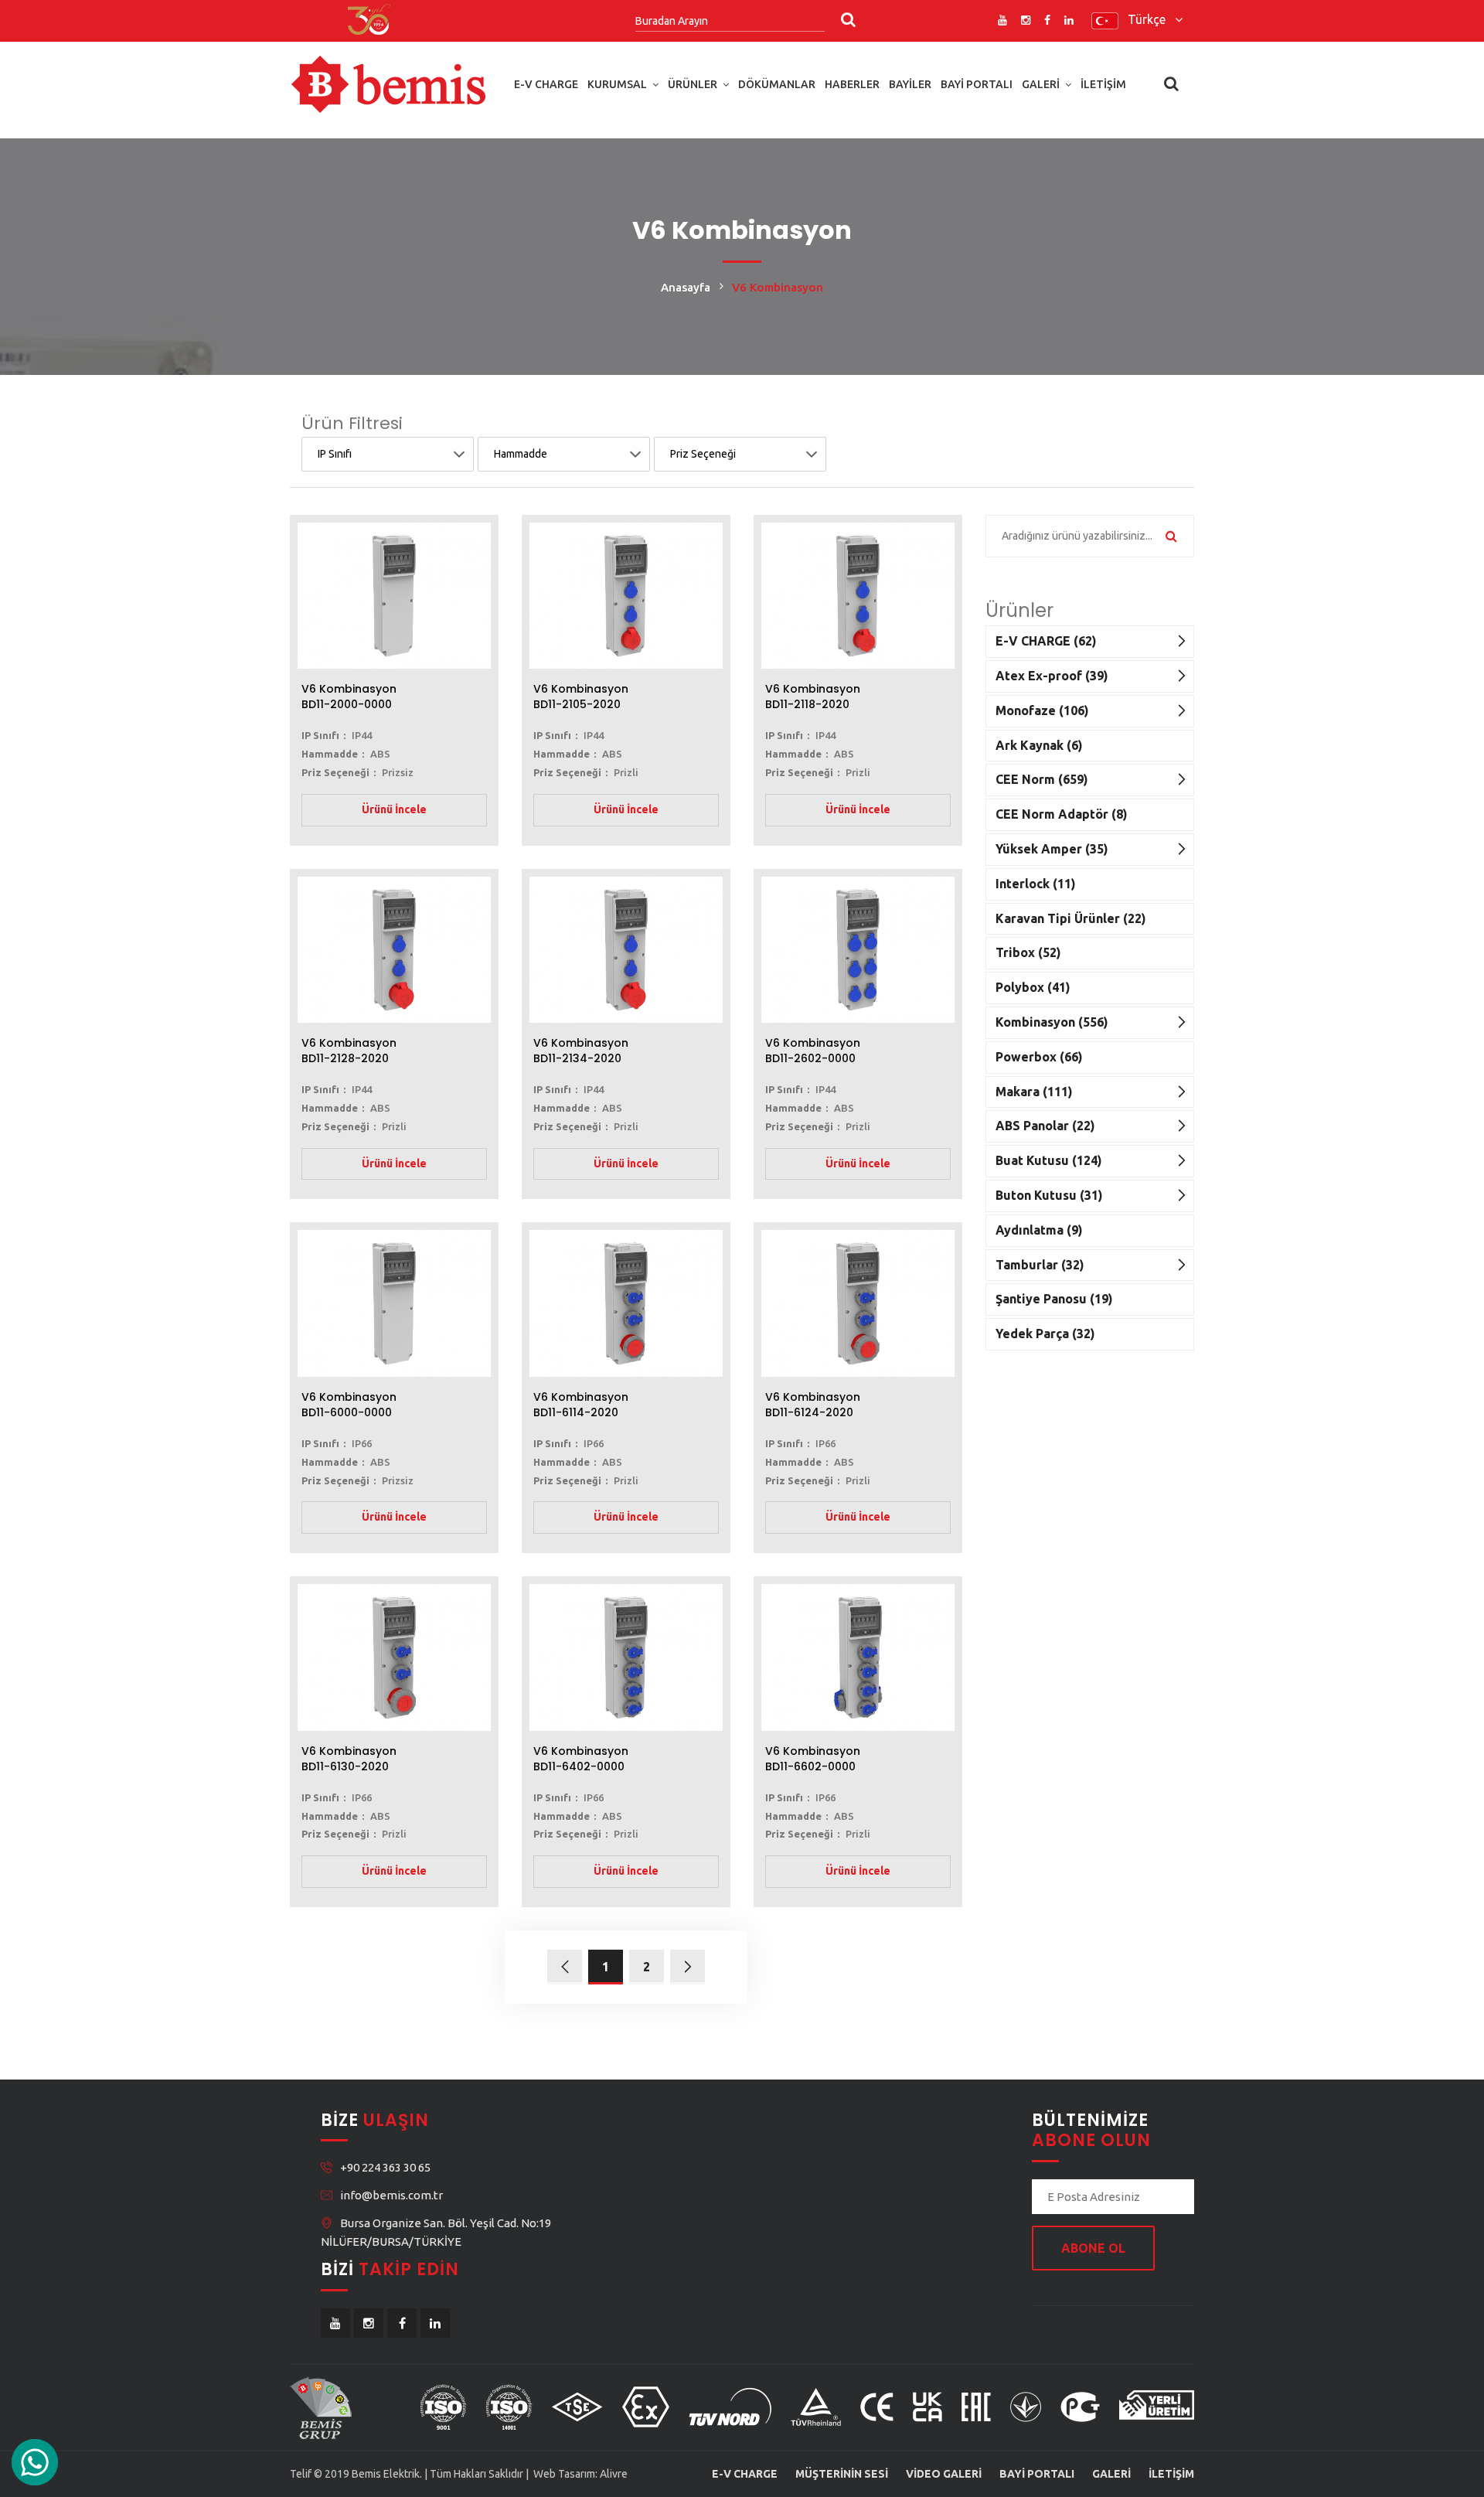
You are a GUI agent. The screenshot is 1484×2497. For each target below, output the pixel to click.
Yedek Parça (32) (1045, 1334)
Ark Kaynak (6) (1039, 745)
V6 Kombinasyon (349, 697)
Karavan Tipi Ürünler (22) (1071, 918)
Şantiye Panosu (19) (1054, 1299)
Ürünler (693, 84)
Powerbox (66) (1039, 1057)
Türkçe (1151, 19)
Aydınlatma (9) (1039, 1230)
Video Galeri (944, 2474)
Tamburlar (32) (1040, 1265)
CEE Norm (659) (1042, 779)
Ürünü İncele (394, 809)
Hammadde (521, 454)
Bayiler (910, 84)
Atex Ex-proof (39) (1052, 676)
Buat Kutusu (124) (1049, 1160)
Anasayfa (686, 287)
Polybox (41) (1033, 987)
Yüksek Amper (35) (1052, 849)
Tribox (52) (1028, 952)
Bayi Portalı (977, 84)
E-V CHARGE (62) (1046, 641)
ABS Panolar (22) (1045, 1126)
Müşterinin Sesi (842, 2474)
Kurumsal (617, 84)
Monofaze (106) (1042, 710)
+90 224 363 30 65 (385, 2167)
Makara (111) (1034, 1092)
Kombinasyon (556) (1052, 1022)
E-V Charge (546, 84)
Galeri (1041, 84)
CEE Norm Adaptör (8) (1062, 814)
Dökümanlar (777, 84)
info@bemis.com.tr (391, 2195)
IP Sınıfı (335, 454)
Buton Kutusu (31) (1049, 1195)
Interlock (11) (1036, 884)
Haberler (852, 84)
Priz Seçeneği (703, 454)
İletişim (1103, 84)
